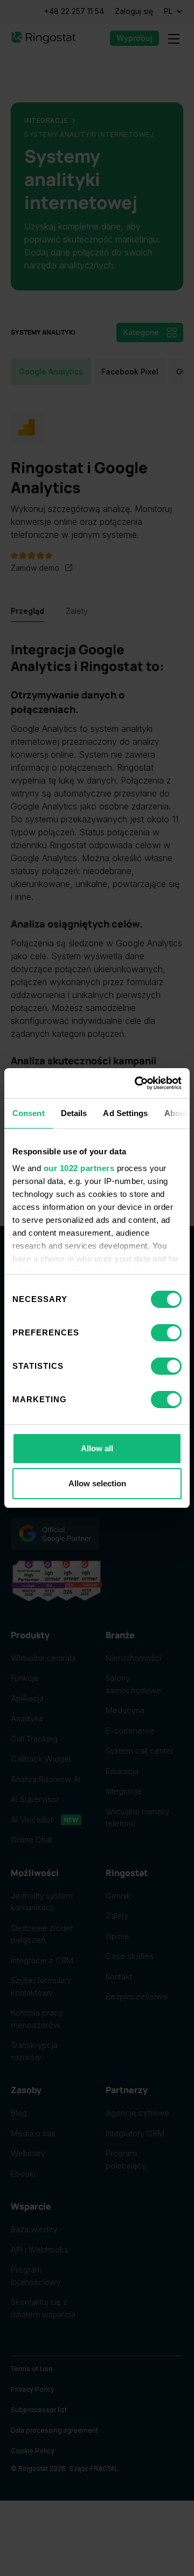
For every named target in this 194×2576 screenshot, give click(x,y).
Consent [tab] (29, 1113)
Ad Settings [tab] (125, 1113)
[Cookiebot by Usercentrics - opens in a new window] (137, 1083)
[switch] (166, 1333)
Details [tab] (74, 1113)
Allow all (97, 1448)
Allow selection (97, 1483)
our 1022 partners (79, 1168)
